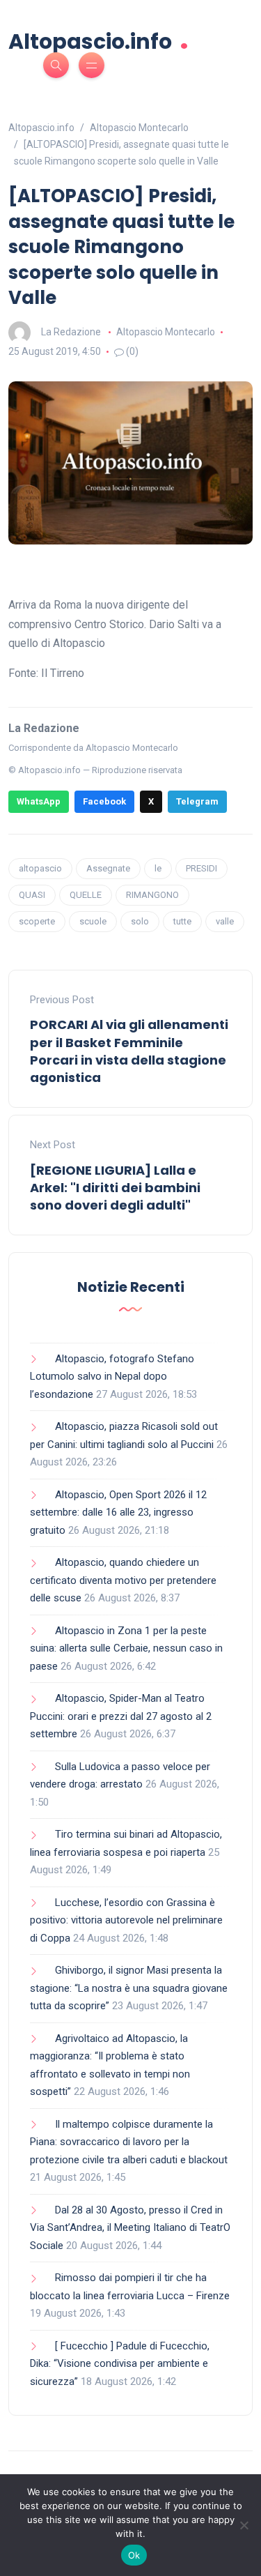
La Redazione (71, 332)
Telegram (197, 801)
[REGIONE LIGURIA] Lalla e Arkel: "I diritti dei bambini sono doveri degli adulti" (115, 1188)
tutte (182, 921)
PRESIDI (201, 868)
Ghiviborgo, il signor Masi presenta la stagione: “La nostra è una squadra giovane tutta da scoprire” (129, 1988)
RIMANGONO (152, 895)
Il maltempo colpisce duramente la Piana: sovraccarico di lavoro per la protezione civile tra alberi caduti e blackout (129, 2142)
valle (225, 921)
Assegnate (108, 868)
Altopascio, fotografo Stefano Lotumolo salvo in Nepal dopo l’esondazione (112, 1377)
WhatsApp (39, 801)
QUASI (32, 895)
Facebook (104, 801)
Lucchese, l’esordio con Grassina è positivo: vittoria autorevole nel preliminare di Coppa (126, 1920)
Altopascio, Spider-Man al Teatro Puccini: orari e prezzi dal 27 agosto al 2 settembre (121, 1716)
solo (140, 921)
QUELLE (86, 895)
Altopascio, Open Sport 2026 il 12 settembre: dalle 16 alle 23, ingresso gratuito (118, 1512)
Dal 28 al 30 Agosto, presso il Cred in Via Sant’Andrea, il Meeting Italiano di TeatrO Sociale (130, 2228)
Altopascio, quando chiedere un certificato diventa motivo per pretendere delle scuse (123, 1580)
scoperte (37, 921)
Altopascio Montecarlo (166, 332)
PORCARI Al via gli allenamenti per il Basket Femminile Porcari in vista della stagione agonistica (129, 1051)
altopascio (40, 868)
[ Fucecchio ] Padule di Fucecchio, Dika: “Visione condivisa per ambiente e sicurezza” (120, 2364)
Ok (134, 2555)
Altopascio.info (98, 40)
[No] (244, 2525)
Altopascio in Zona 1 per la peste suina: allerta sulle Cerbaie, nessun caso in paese (126, 1648)
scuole (93, 921)
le (158, 868)
